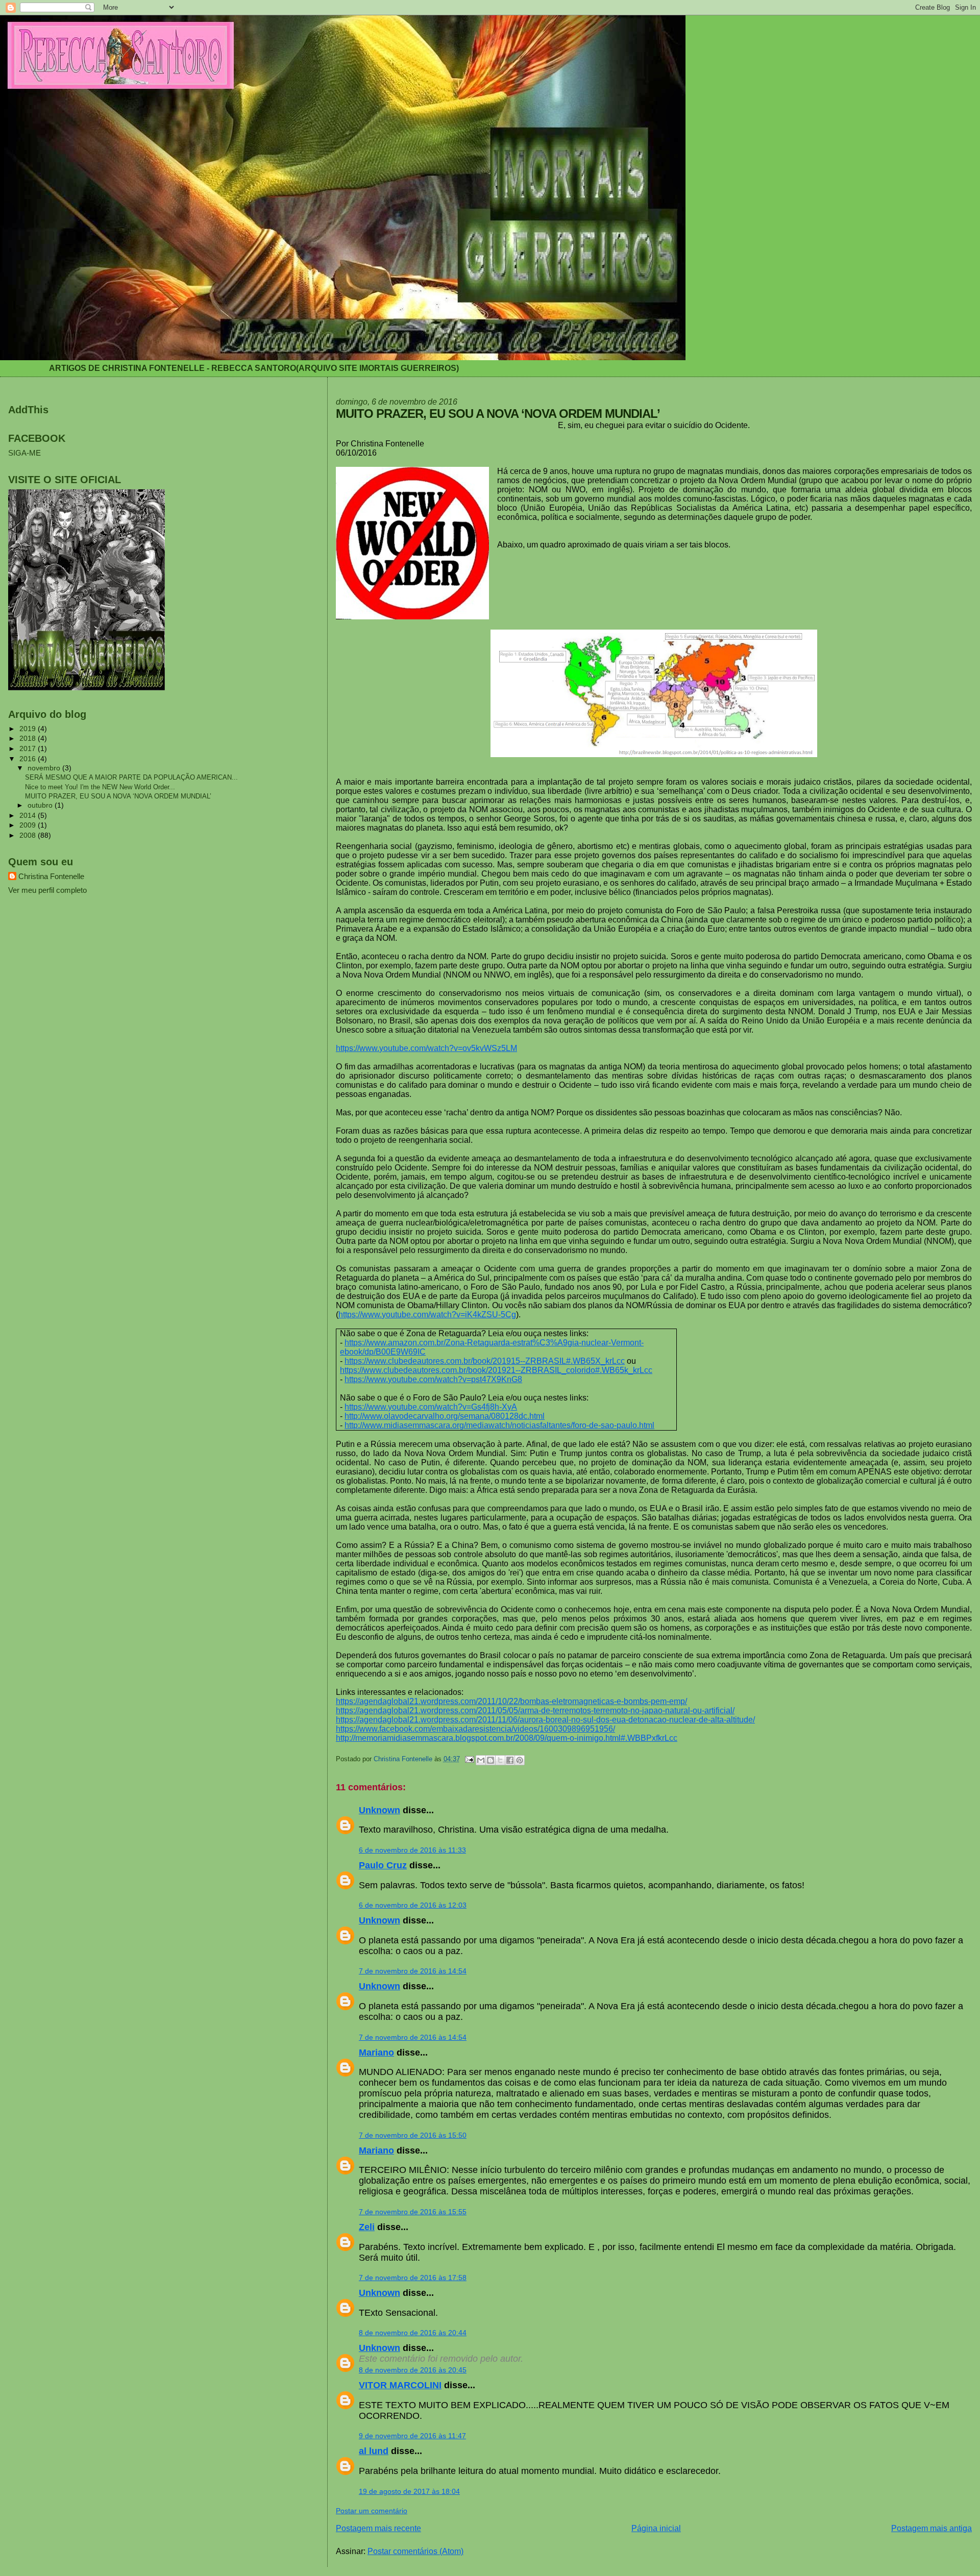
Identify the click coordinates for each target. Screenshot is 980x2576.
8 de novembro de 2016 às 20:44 (413, 2333)
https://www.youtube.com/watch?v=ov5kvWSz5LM (426, 1048)
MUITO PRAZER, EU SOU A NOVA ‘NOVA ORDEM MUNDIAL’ (118, 796)
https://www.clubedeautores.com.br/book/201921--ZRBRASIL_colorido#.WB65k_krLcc (496, 1370)
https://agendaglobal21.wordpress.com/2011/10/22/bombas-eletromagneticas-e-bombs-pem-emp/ (511, 1701)
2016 (29, 759)
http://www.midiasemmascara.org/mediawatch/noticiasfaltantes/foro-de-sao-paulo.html (499, 1425)
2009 (29, 825)
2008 (29, 835)
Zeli (367, 2227)
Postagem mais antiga (932, 2528)
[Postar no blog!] (491, 1760)
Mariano (376, 2053)
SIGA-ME (24, 453)
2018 (29, 738)
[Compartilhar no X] (500, 1760)
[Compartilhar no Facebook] (510, 1760)
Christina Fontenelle (51, 876)
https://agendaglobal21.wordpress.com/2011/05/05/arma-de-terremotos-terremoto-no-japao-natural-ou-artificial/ (535, 1710)
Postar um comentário (372, 2511)
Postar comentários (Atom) (415, 2551)
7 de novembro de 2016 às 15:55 (413, 2212)
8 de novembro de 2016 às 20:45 (413, 2370)
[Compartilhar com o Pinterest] (520, 1760)
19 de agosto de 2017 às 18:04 (409, 2491)
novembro (45, 768)
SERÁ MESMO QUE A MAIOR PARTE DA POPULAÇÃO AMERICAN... (131, 777)
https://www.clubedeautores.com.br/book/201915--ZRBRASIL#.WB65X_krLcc (485, 1361)
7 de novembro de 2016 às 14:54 (413, 1971)
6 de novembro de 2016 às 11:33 (412, 1850)
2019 (29, 729)
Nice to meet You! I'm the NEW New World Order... (100, 787)
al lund (374, 2451)
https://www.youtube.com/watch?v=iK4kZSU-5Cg (427, 1315)
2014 (29, 815)
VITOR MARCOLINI (400, 2385)
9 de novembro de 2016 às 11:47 (412, 2436)
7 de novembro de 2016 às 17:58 (413, 2278)
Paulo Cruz (383, 1865)
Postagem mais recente (378, 2528)
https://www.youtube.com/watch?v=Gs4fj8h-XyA (431, 1407)
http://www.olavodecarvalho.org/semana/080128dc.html (445, 1416)
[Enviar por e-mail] (481, 1760)
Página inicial (656, 2528)
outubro (41, 805)
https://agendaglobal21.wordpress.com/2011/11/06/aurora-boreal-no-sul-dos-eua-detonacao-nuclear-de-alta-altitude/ (545, 1720)
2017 (29, 748)
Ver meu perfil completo (47, 890)
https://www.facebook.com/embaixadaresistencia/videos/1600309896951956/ (475, 1729)
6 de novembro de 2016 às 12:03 (413, 1905)
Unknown (379, 1810)
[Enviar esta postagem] (469, 1759)
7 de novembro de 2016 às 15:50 (413, 2135)
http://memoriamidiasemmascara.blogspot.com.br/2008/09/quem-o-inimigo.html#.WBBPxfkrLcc (507, 1738)
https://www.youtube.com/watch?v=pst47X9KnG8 (433, 1379)
